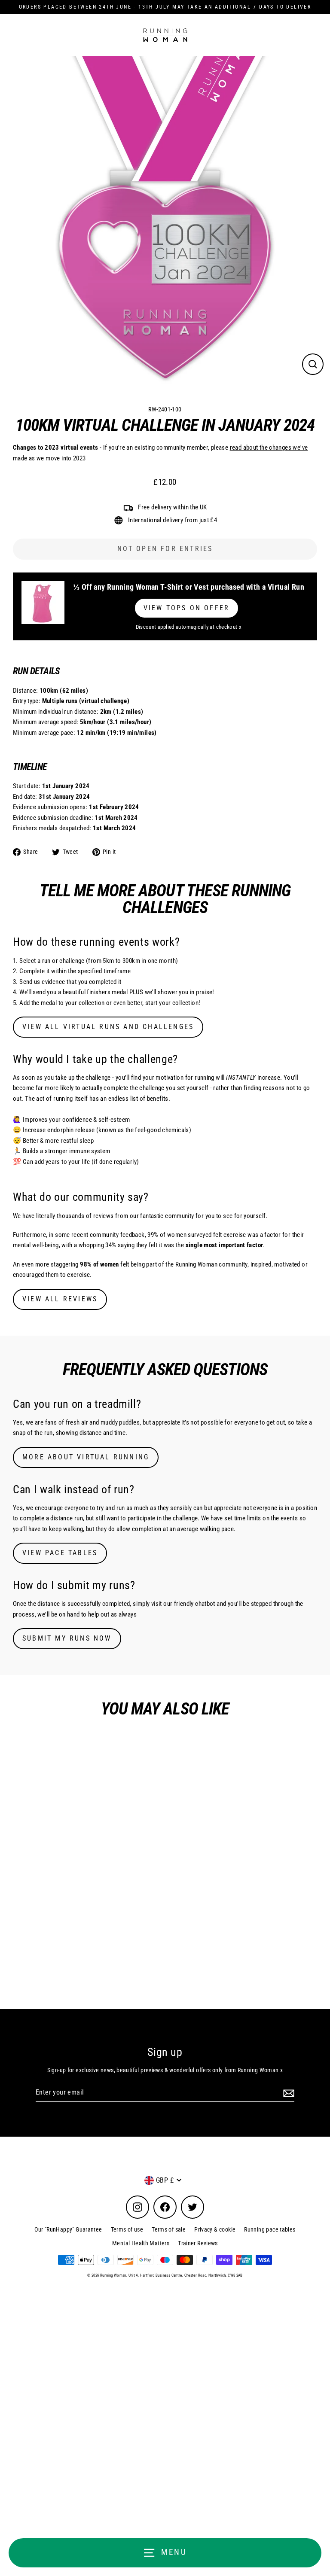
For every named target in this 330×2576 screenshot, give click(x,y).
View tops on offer (187, 608)
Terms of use (127, 2229)
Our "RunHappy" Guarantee (68, 2229)
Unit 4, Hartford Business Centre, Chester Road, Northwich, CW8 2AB (186, 2275)
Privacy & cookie (215, 2229)
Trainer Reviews (198, 2243)
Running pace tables (270, 2229)
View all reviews (60, 1299)
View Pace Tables (60, 1553)
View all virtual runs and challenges (108, 1027)
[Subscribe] (287, 2093)
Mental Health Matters (141, 2243)
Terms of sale (169, 2229)
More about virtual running (86, 1457)
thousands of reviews (85, 1216)
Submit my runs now (67, 1638)
